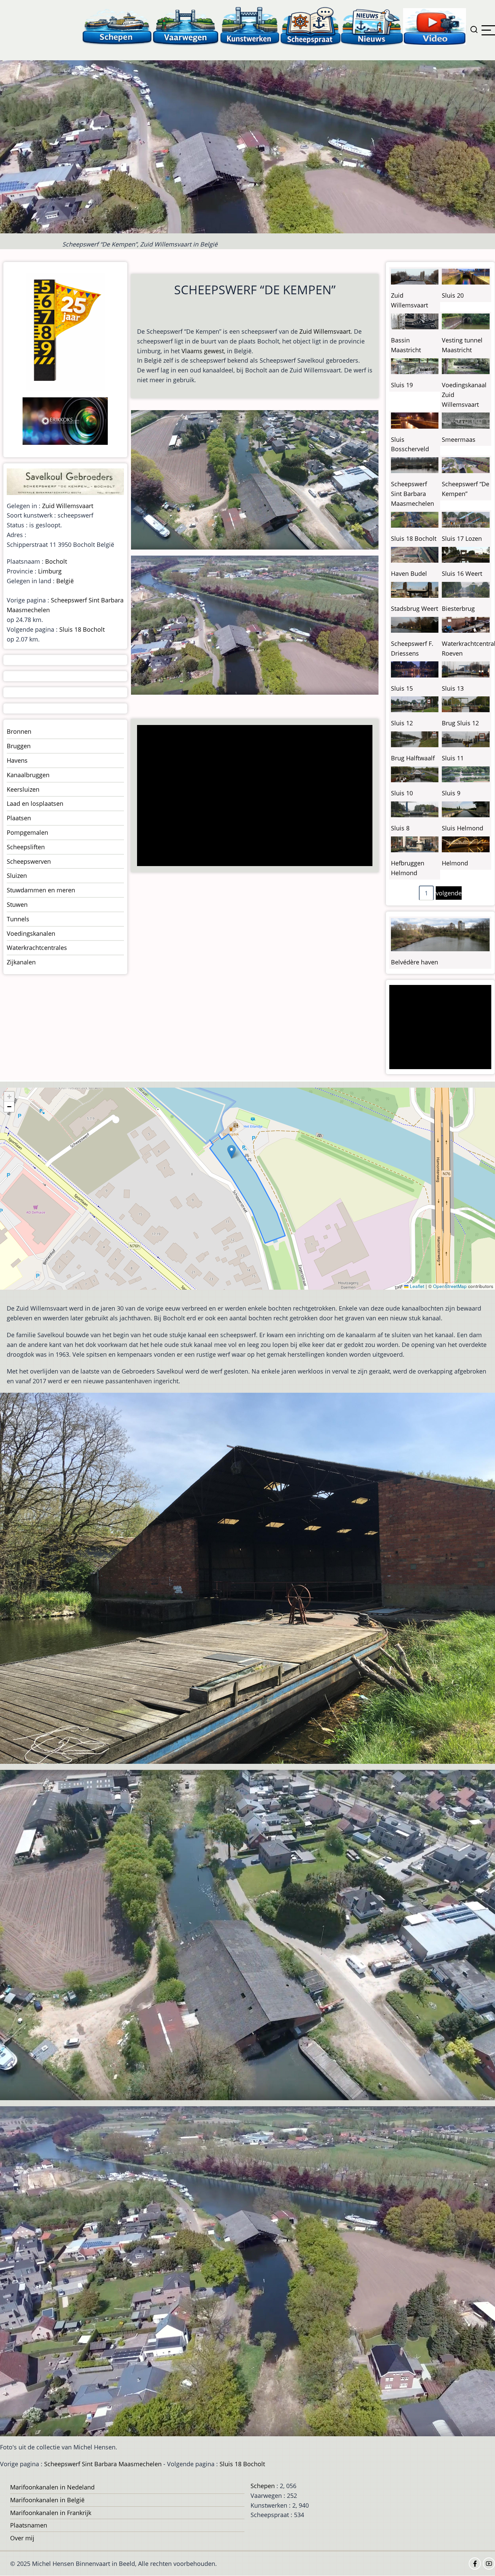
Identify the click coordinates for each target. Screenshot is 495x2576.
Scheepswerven (29, 861)
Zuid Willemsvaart (325, 331)
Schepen (263, 2486)
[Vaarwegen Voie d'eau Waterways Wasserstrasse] (186, 26)
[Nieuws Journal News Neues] (372, 26)
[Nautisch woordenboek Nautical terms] (310, 26)
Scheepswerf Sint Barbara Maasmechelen (412, 494)
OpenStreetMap (450, 1286)
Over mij (22, 2538)
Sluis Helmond (463, 828)
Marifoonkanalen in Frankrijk (51, 2513)
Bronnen (19, 731)
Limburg (50, 571)
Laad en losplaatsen (35, 803)
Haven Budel (409, 573)
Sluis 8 (400, 828)
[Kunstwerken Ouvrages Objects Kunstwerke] (250, 26)
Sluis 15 (402, 688)
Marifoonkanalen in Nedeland (52, 2487)
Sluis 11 (453, 758)
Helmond (455, 863)
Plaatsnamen (29, 2525)
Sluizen (17, 876)
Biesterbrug (458, 608)
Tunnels (18, 919)
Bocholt (56, 561)
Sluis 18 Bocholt (82, 629)
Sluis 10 (402, 793)
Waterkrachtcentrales (37, 948)
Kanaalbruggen (28, 775)
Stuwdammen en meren (41, 890)
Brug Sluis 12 (460, 723)
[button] (232, 1152)
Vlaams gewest (203, 351)
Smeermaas (459, 439)
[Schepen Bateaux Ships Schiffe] (117, 26)
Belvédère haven (415, 962)
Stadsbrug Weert (415, 608)
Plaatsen (19, 818)
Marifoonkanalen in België (47, 2500)
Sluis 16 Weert (462, 573)
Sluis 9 (451, 793)
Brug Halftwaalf (413, 758)
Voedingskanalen (31, 933)
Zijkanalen (21, 962)
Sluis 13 (453, 688)
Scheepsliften (26, 847)
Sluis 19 (402, 385)
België (65, 581)
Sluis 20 (453, 295)
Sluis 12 (402, 723)
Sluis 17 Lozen (462, 538)
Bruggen (19, 746)
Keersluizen (23, 789)
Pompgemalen (27, 832)
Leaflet (416, 1286)
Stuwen (17, 904)
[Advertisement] (257, 796)
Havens (17, 760)
